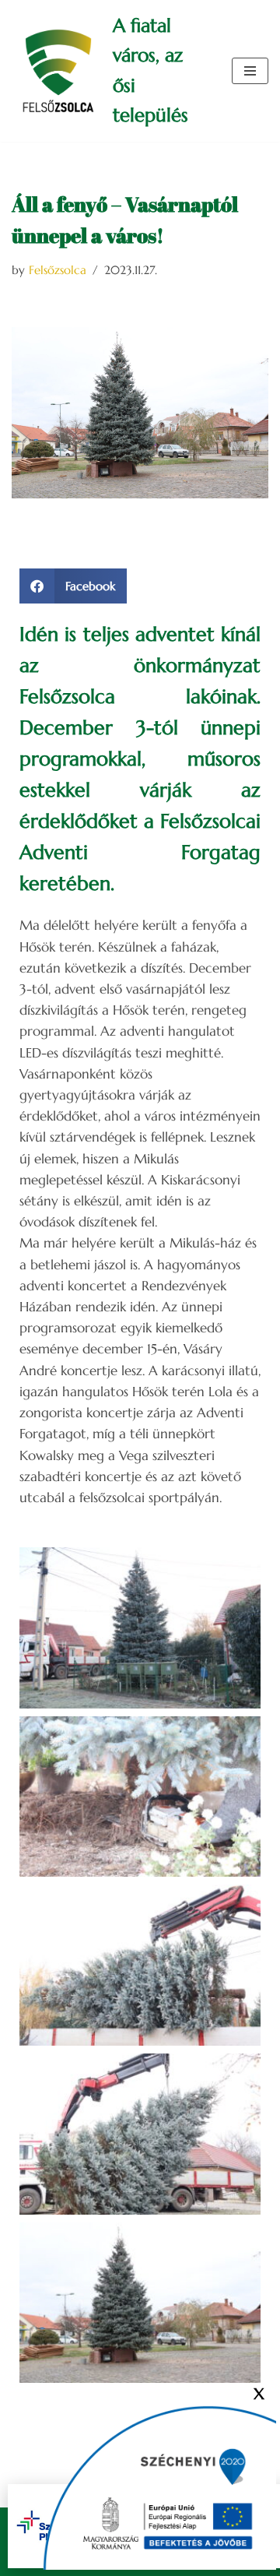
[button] (73, 586)
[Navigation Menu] (250, 71)
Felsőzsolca (58, 270)
